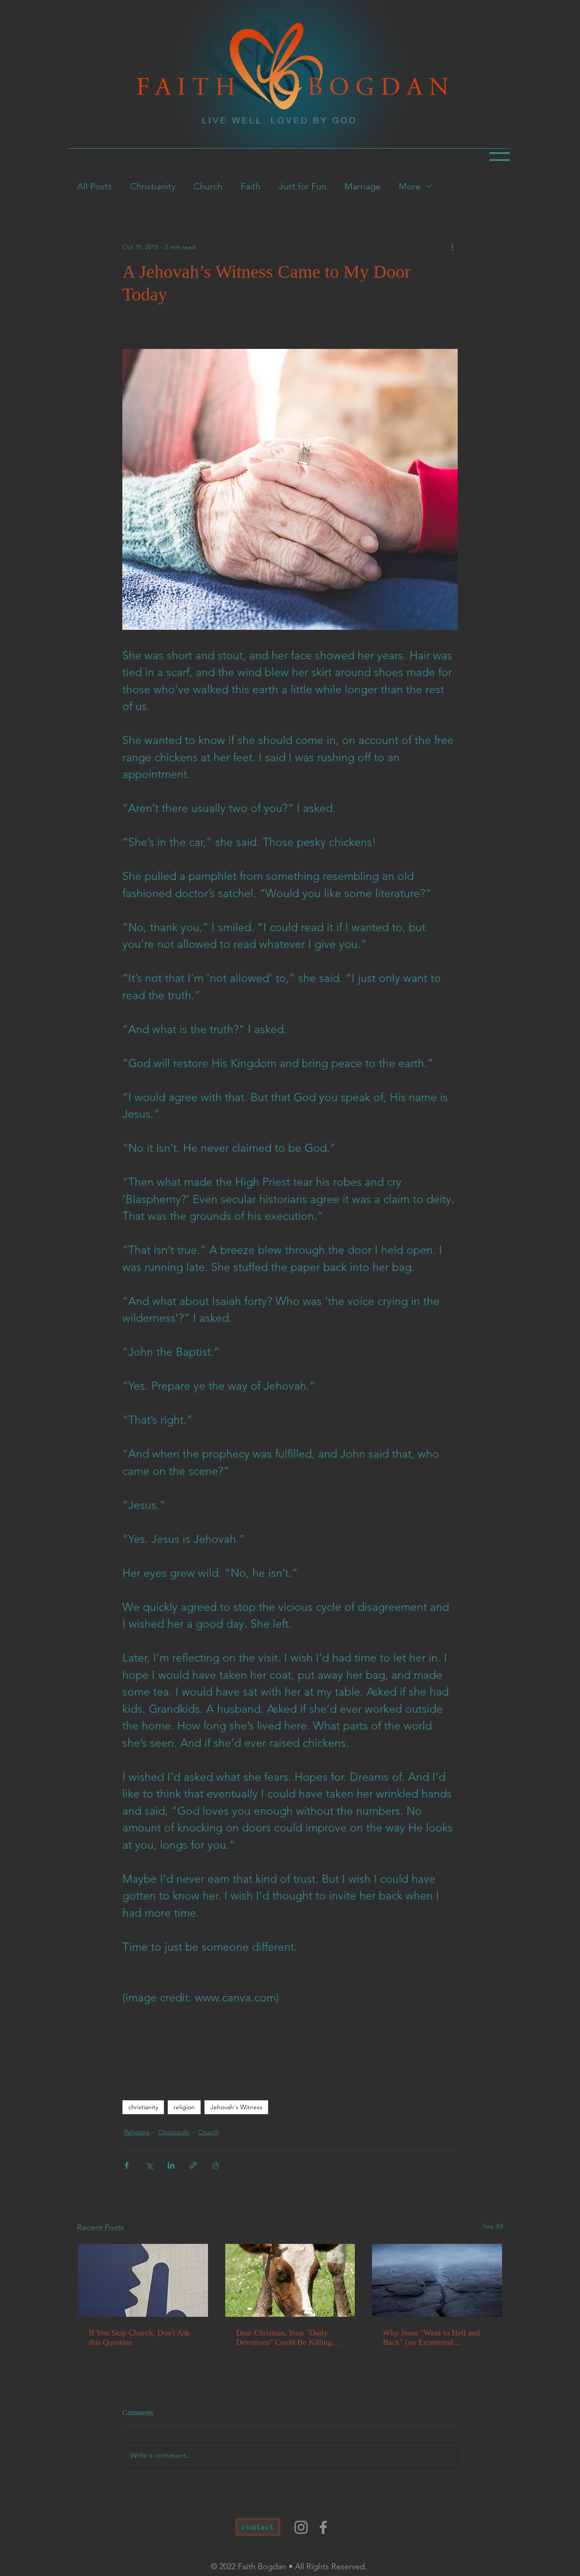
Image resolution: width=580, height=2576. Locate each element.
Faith (251, 186)
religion (184, 2107)
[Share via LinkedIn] (171, 2165)
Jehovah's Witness (236, 2107)
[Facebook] (323, 2527)
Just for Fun (302, 186)
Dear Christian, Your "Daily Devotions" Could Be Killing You (284, 2338)
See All (493, 2226)
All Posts (94, 186)
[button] (500, 157)
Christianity (153, 186)
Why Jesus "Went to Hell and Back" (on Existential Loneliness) (431, 2338)
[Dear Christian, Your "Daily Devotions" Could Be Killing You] (290, 2280)
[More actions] (452, 247)
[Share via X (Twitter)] (149, 2165)
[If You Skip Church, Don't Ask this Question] (143, 2280)
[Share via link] (193, 2165)
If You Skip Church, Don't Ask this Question (139, 2337)
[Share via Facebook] (127, 2165)
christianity (143, 2107)
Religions (137, 2132)
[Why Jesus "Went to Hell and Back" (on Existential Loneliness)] (437, 2280)
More (410, 186)
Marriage (362, 186)
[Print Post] (215, 2165)
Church (208, 186)
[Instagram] (301, 2527)
